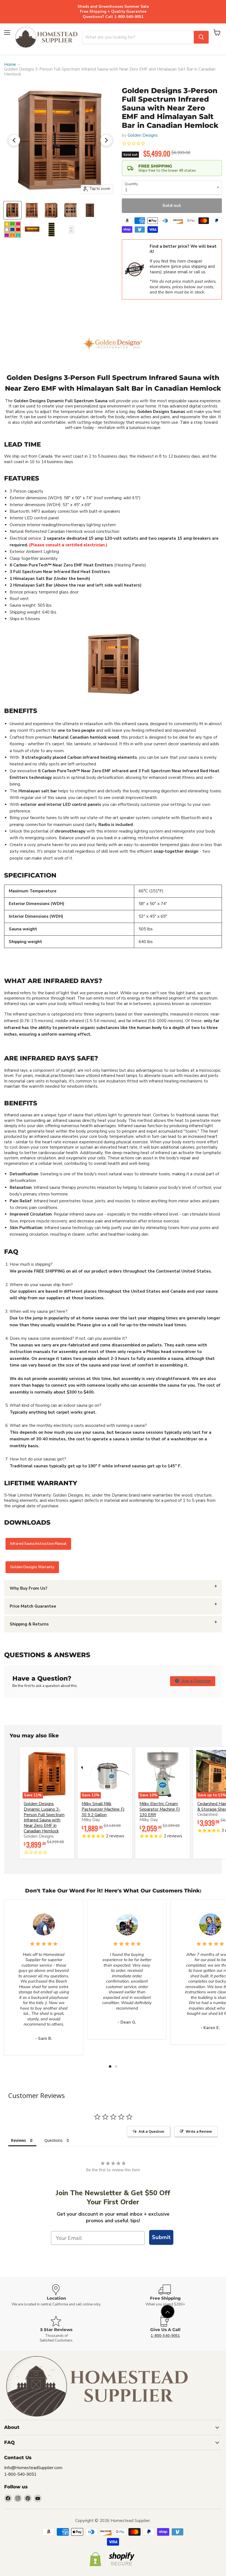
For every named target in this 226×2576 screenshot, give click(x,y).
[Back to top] (168, 2312)
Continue (113, 1331)
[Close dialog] (175, 1220)
